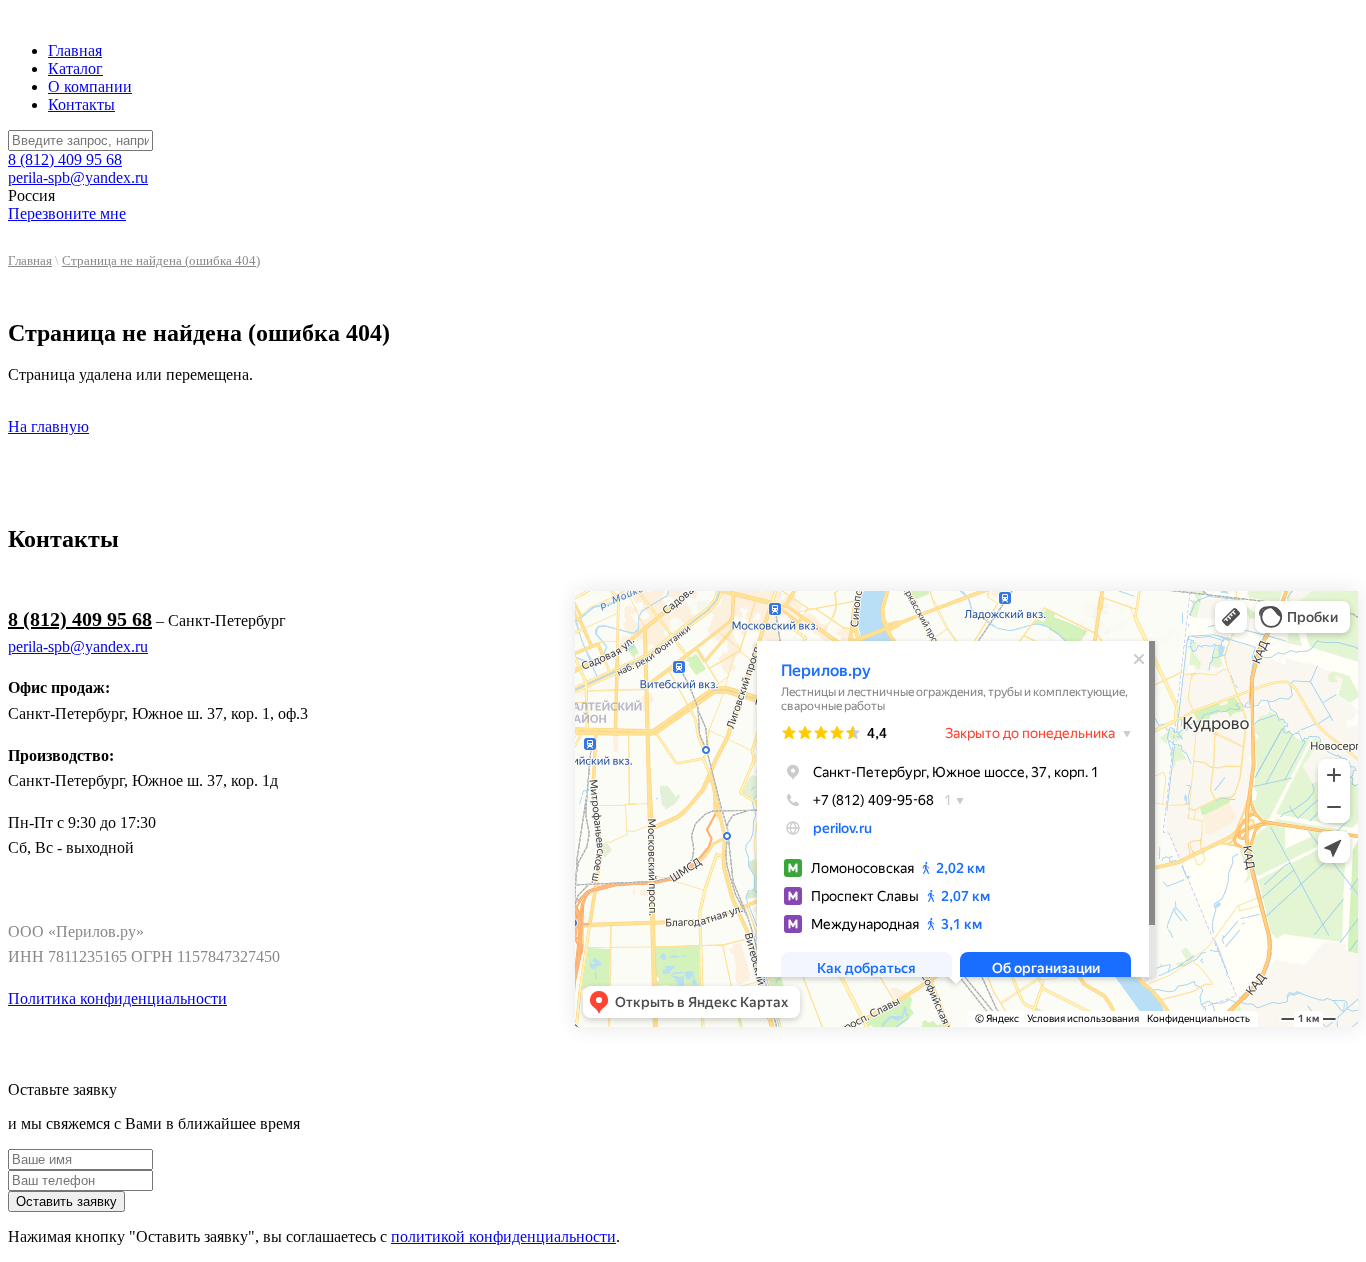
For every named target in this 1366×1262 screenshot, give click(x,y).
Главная (75, 50)
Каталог (75, 68)
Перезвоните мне (67, 213)
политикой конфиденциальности (503, 1236)
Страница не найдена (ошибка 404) (161, 261)
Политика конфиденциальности (117, 998)
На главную (48, 426)
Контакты (81, 104)
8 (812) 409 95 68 (65, 159)
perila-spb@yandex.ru (78, 177)
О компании (90, 86)
